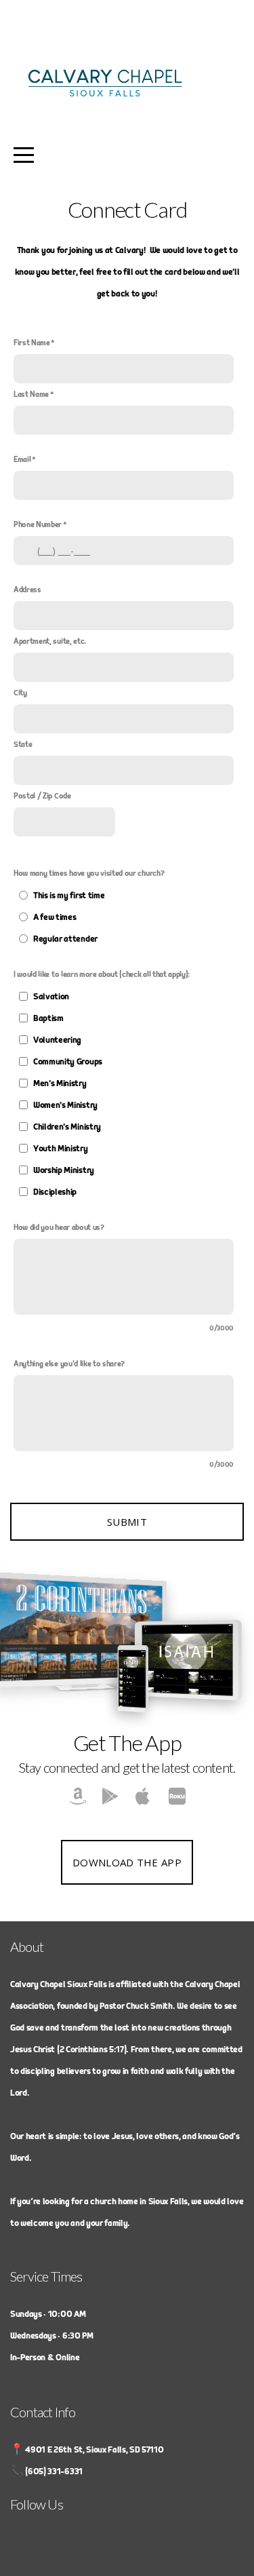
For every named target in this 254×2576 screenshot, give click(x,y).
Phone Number (38, 525)
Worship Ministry (64, 1170)
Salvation (51, 997)
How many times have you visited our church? (89, 873)
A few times (55, 917)
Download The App (127, 1862)
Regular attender (65, 939)
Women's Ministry (65, 1105)
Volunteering (57, 1040)
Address (27, 590)
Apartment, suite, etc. (50, 641)
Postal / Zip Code (42, 796)
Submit (127, 1522)
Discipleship (55, 1192)
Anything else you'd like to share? (69, 1364)
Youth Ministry (61, 1149)
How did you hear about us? (59, 1228)
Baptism (48, 1018)
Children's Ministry (67, 1127)
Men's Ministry (60, 1083)
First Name (32, 343)
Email (22, 460)
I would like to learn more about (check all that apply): (102, 975)
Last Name (31, 395)
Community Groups (68, 1062)
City (20, 693)
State (23, 745)
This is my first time (69, 896)
